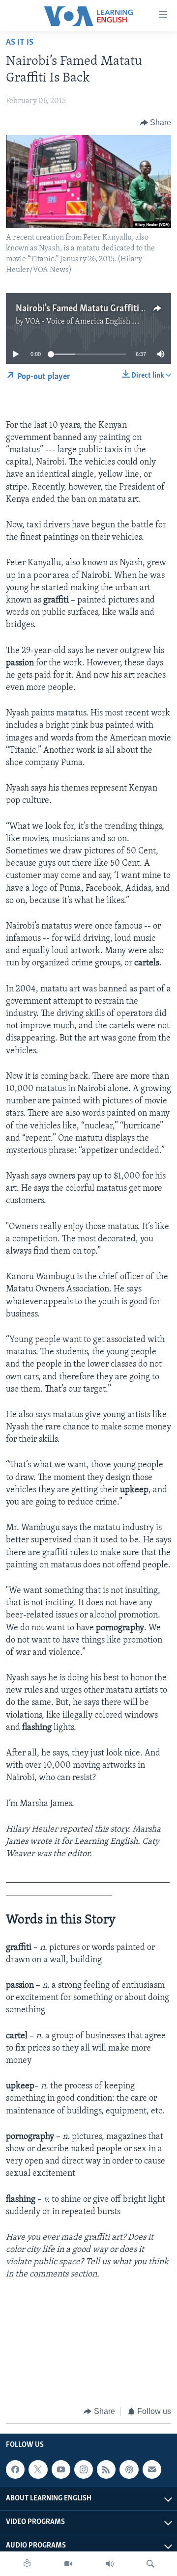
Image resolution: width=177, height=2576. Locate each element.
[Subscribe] (152, 2469)
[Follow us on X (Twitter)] (38, 2469)
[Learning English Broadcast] (110, 2564)
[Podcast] (129, 2469)
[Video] (68, 2564)
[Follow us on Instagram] (84, 2469)
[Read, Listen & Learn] (27, 2564)
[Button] (156, 123)
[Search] (150, 2564)
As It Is (20, 43)
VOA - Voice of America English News (88, 322)
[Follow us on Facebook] (15, 2469)
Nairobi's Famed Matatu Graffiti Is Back (92, 309)
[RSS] (106, 2469)
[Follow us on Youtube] (61, 2469)
